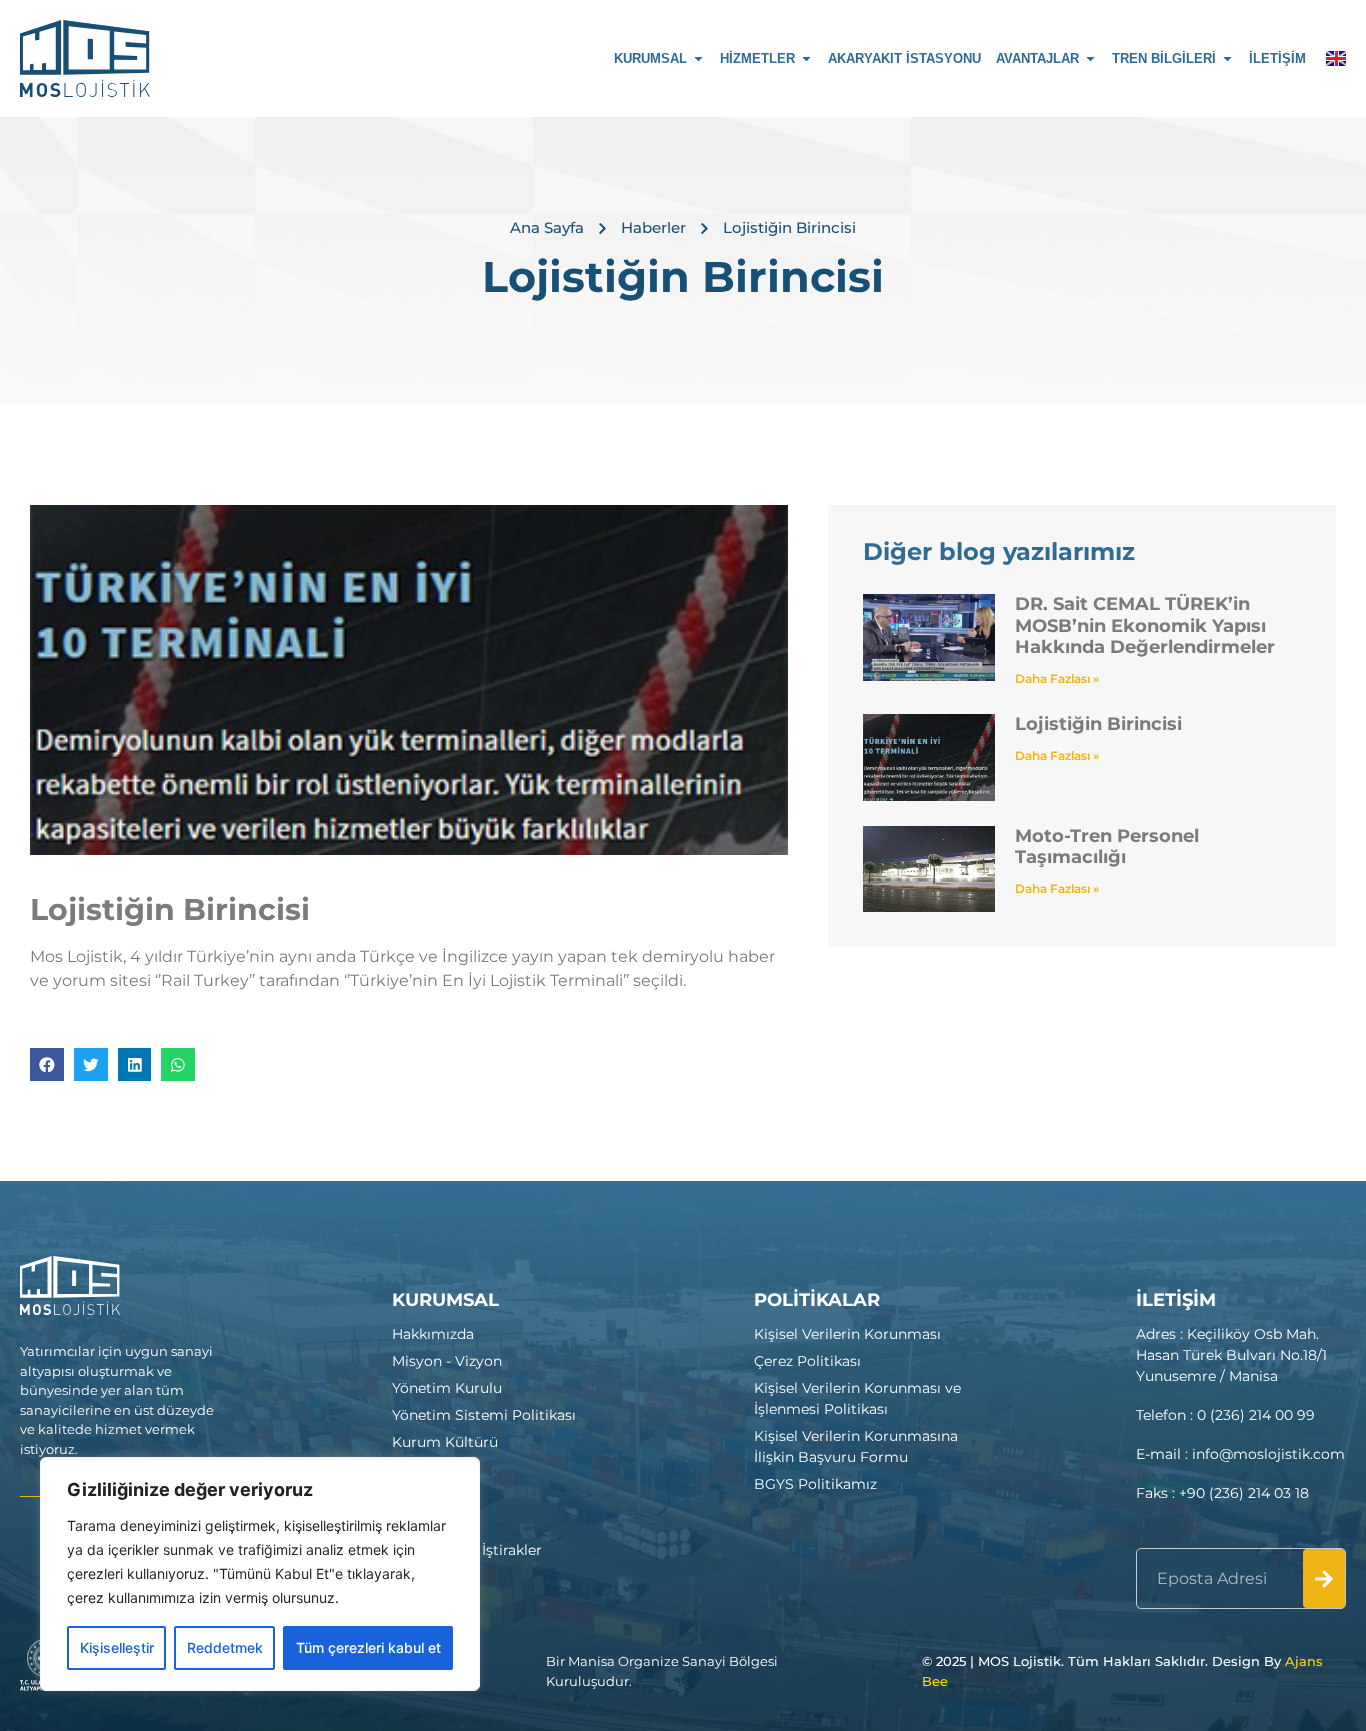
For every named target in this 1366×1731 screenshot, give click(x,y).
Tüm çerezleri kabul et (368, 1647)
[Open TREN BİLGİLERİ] (1227, 59)
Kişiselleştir (117, 1647)
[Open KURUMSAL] (698, 59)
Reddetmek (225, 1647)
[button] (47, 1065)
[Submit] (1324, 1578)
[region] (260, 1574)
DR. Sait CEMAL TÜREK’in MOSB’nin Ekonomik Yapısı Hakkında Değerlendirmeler (1145, 625)
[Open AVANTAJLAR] (1090, 59)
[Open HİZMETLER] (806, 59)
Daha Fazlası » (1057, 678)
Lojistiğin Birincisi (1098, 724)
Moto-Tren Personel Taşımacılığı (1107, 847)
